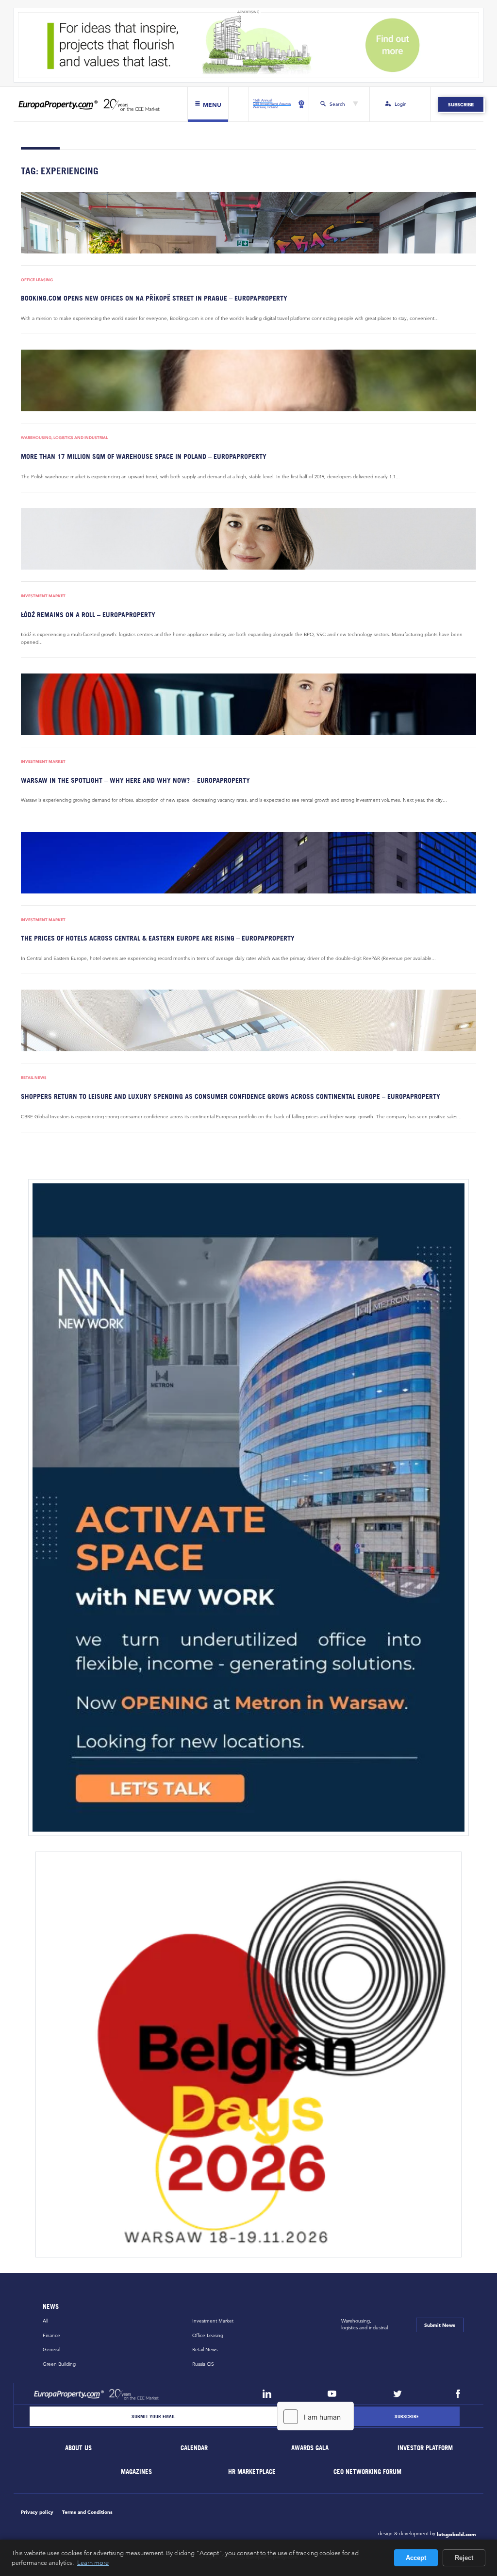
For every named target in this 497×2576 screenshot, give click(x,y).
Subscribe (461, 104)
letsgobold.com (456, 2534)
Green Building (59, 2364)
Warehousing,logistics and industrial (364, 2324)
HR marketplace (252, 2472)
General (51, 2349)
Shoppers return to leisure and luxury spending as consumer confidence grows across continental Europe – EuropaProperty (231, 1096)
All (45, 2321)
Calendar (194, 2448)
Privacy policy (37, 2512)
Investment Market (43, 596)
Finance (51, 2335)
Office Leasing (37, 280)
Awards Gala (310, 2448)
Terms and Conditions (87, 2512)
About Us (79, 2448)
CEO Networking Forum (368, 2472)
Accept (416, 2558)
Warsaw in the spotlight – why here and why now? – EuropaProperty (135, 780)
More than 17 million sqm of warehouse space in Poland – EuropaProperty (144, 456)
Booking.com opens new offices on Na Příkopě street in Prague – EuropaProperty (154, 298)
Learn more (93, 2562)
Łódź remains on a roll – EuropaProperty (88, 615)
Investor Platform (426, 2448)
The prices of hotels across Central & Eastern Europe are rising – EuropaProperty (158, 938)
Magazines (136, 2472)
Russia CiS (203, 2364)
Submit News (440, 2325)
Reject (464, 2558)
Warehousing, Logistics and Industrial (64, 438)
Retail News (34, 1078)
